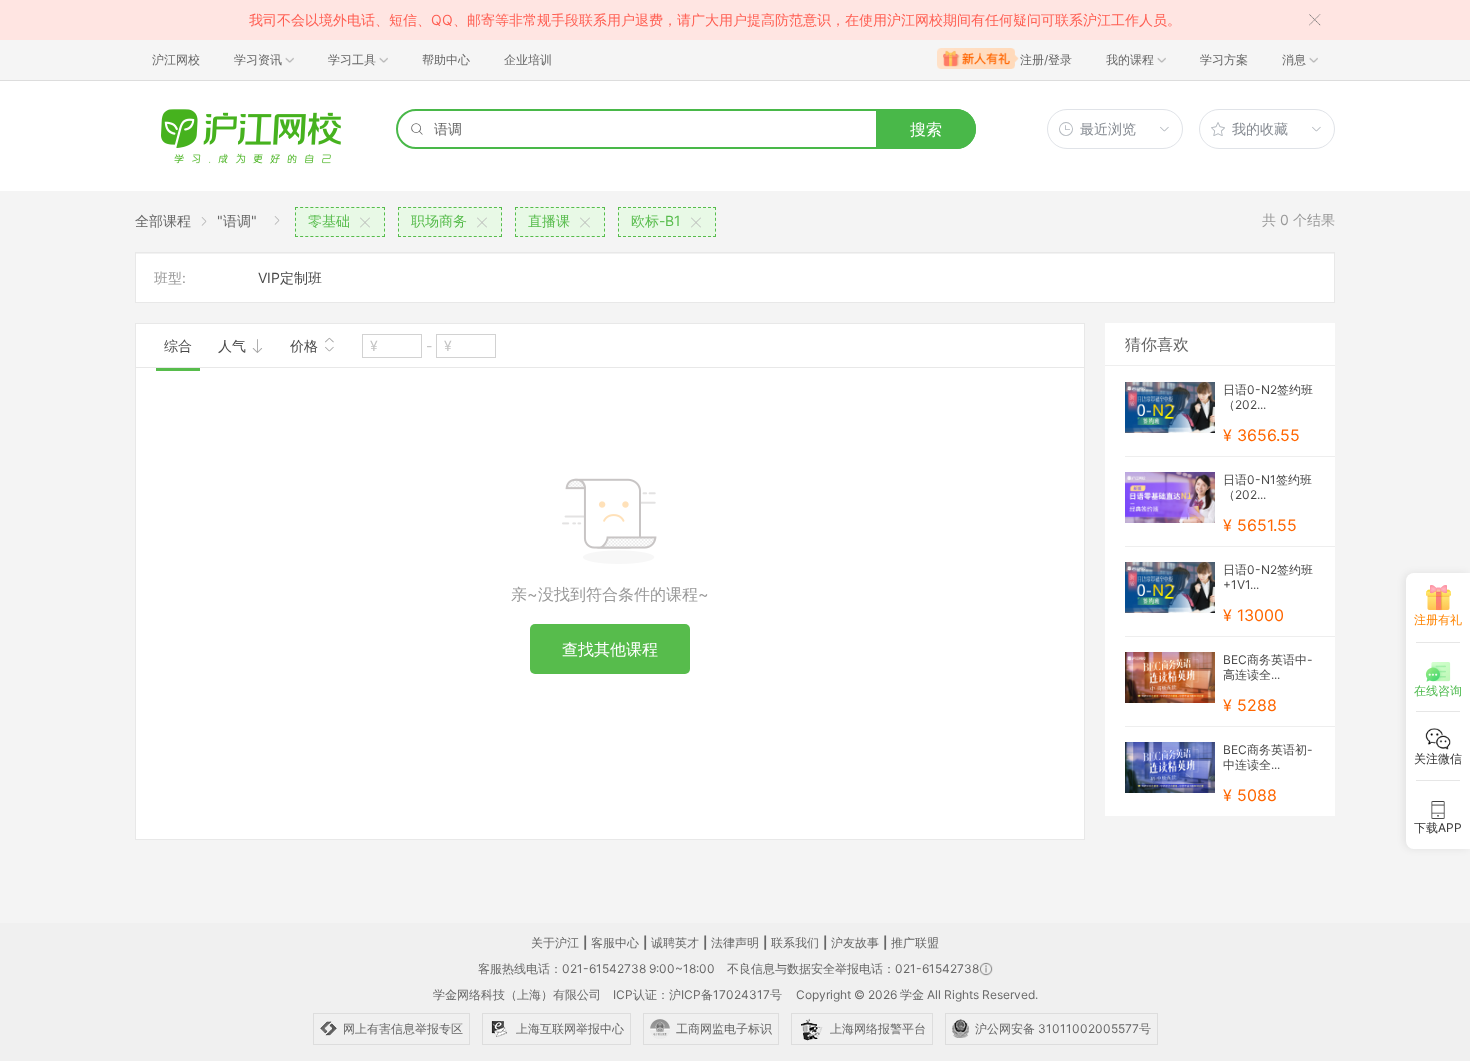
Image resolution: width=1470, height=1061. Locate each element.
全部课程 (163, 220)
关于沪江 (555, 942)
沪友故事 (855, 942)
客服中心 (615, 942)
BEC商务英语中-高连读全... (1268, 667)
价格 (306, 345)
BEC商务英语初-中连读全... (1268, 757)
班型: (170, 277)
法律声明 (735, 942)
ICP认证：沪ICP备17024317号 (697, 994)
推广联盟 (915, 942)
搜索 (926, 129)
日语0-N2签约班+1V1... (1268, 577)
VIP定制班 (290, 277)
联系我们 (795, 942)
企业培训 (528, 59)
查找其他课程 (610, 649)
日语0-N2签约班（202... (1268, 397)
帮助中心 (446, 59)
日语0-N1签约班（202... (1267, 487)
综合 (178, 345)
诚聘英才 (675, 942)
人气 (234, 345)
